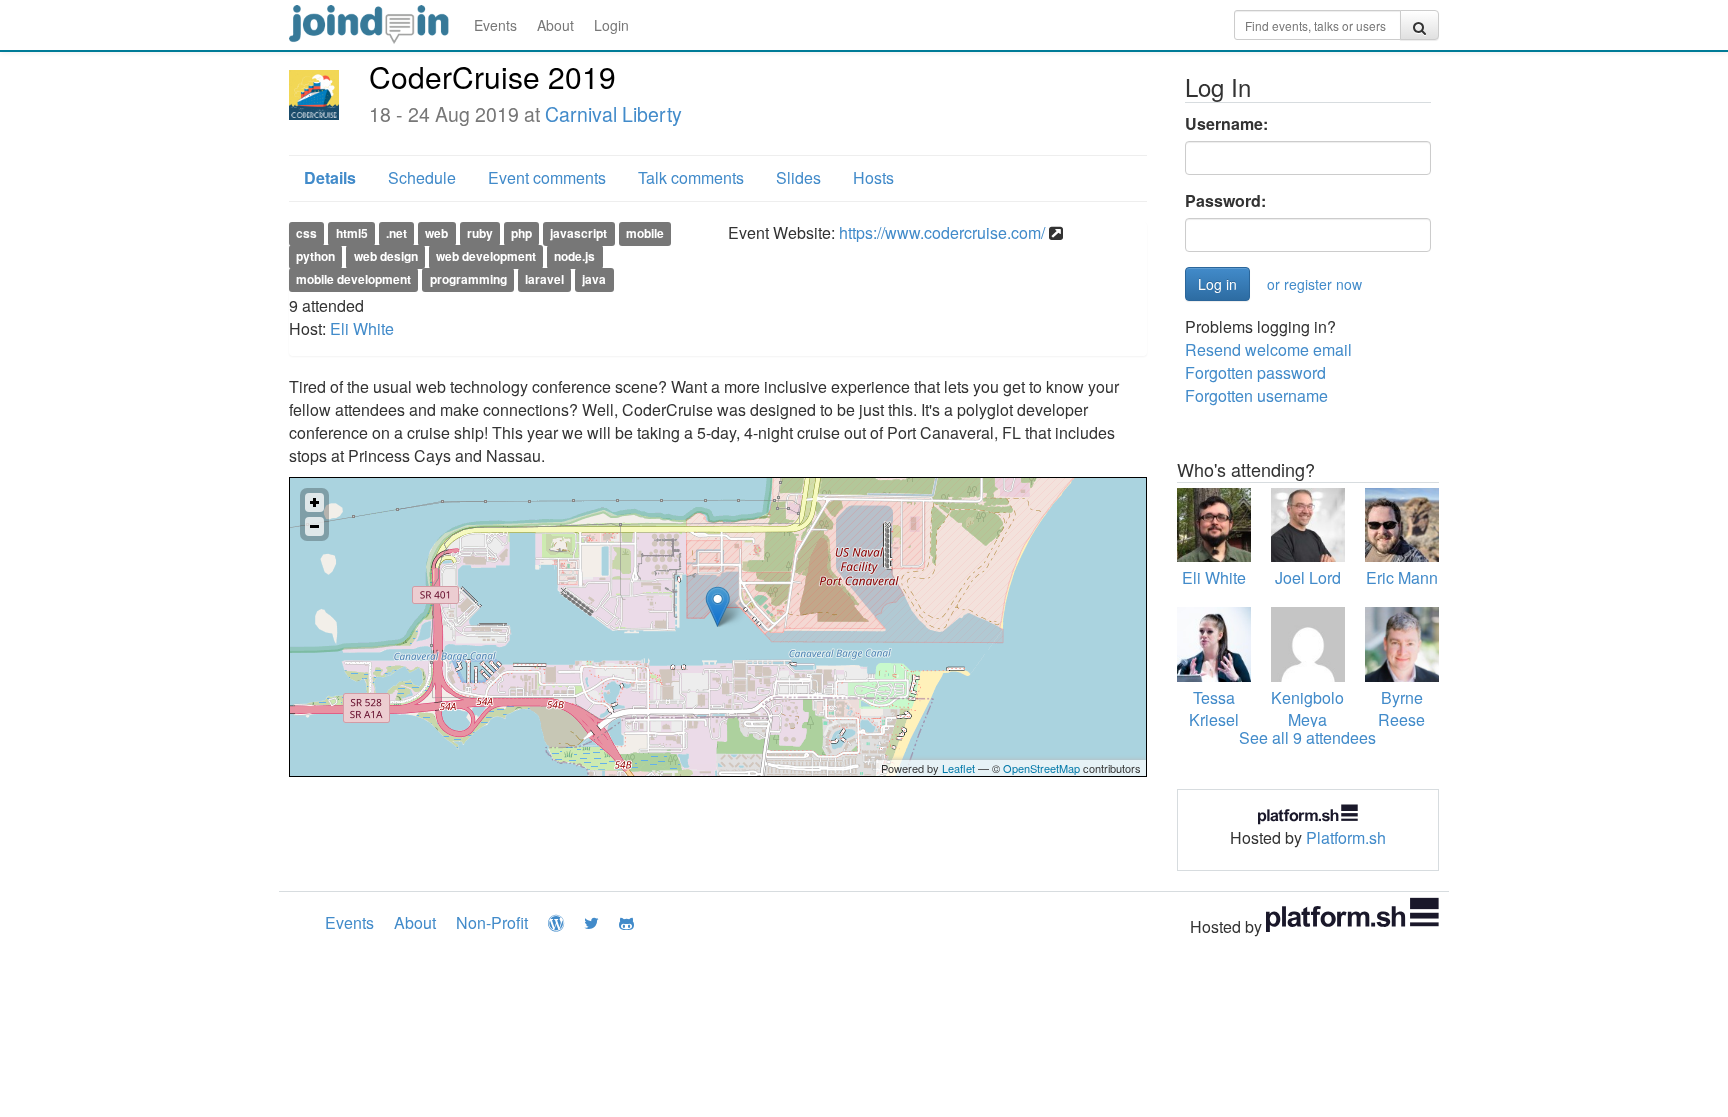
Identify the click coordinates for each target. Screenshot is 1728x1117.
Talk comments (691, 177)
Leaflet (958, 768)
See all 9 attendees (1307, 737)
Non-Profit (492, 922)
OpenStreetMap (1041, 768)
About (555, 25)
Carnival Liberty (613, 114)
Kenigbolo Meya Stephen (1307, 720)
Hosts (873, 177)
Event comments (547, 177)
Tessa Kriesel (1214, 709)
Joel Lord (1308, 577)
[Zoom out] (314, 526)
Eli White (362, 328)
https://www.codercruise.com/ (942, 232)
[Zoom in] (314, 502)
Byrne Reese (1401, 709)
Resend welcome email (1268, 349)
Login (611, 25)
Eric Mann (1402, 577)
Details (330, 177)
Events (495, 25)
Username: (1226, 124)
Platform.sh (1346, 837)
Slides (798, 177)
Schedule (422, 177)
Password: (1225, 201)
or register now (1314, 284)
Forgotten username (1256, 395)
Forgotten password (1255, 372)
